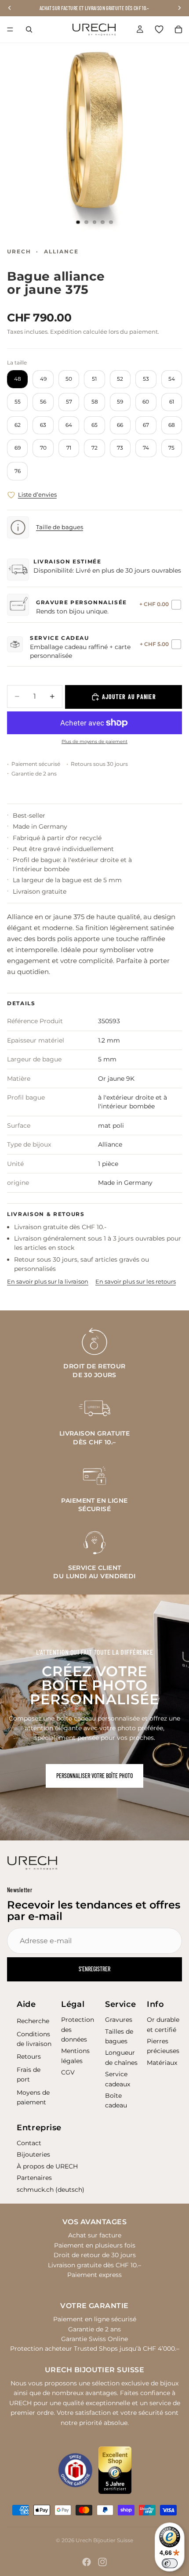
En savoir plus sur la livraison (48, 1281)
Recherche (33, 2021)
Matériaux (162, 2063)
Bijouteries (33, 2154)
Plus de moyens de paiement (94, 741)
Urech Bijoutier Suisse (104, 2540)
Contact (29, 2143)
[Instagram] (102, 2562)
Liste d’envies (37, 494)
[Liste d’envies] (159, 29)
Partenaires (34, 2178)
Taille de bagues (60, 527)
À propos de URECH (47, 2166)
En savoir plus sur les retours (136, 1281)
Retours (29, 2056)
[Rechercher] (29, 29)
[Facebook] (87, 2562)
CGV (68, 2072)
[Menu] (10, 29)
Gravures (119, 2020)
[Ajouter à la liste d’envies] (11, 495)
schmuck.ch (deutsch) (51, 2190)
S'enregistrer (94, 1969)
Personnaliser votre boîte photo (94, 1776)
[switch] (170, 2563)
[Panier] (178, 29)
